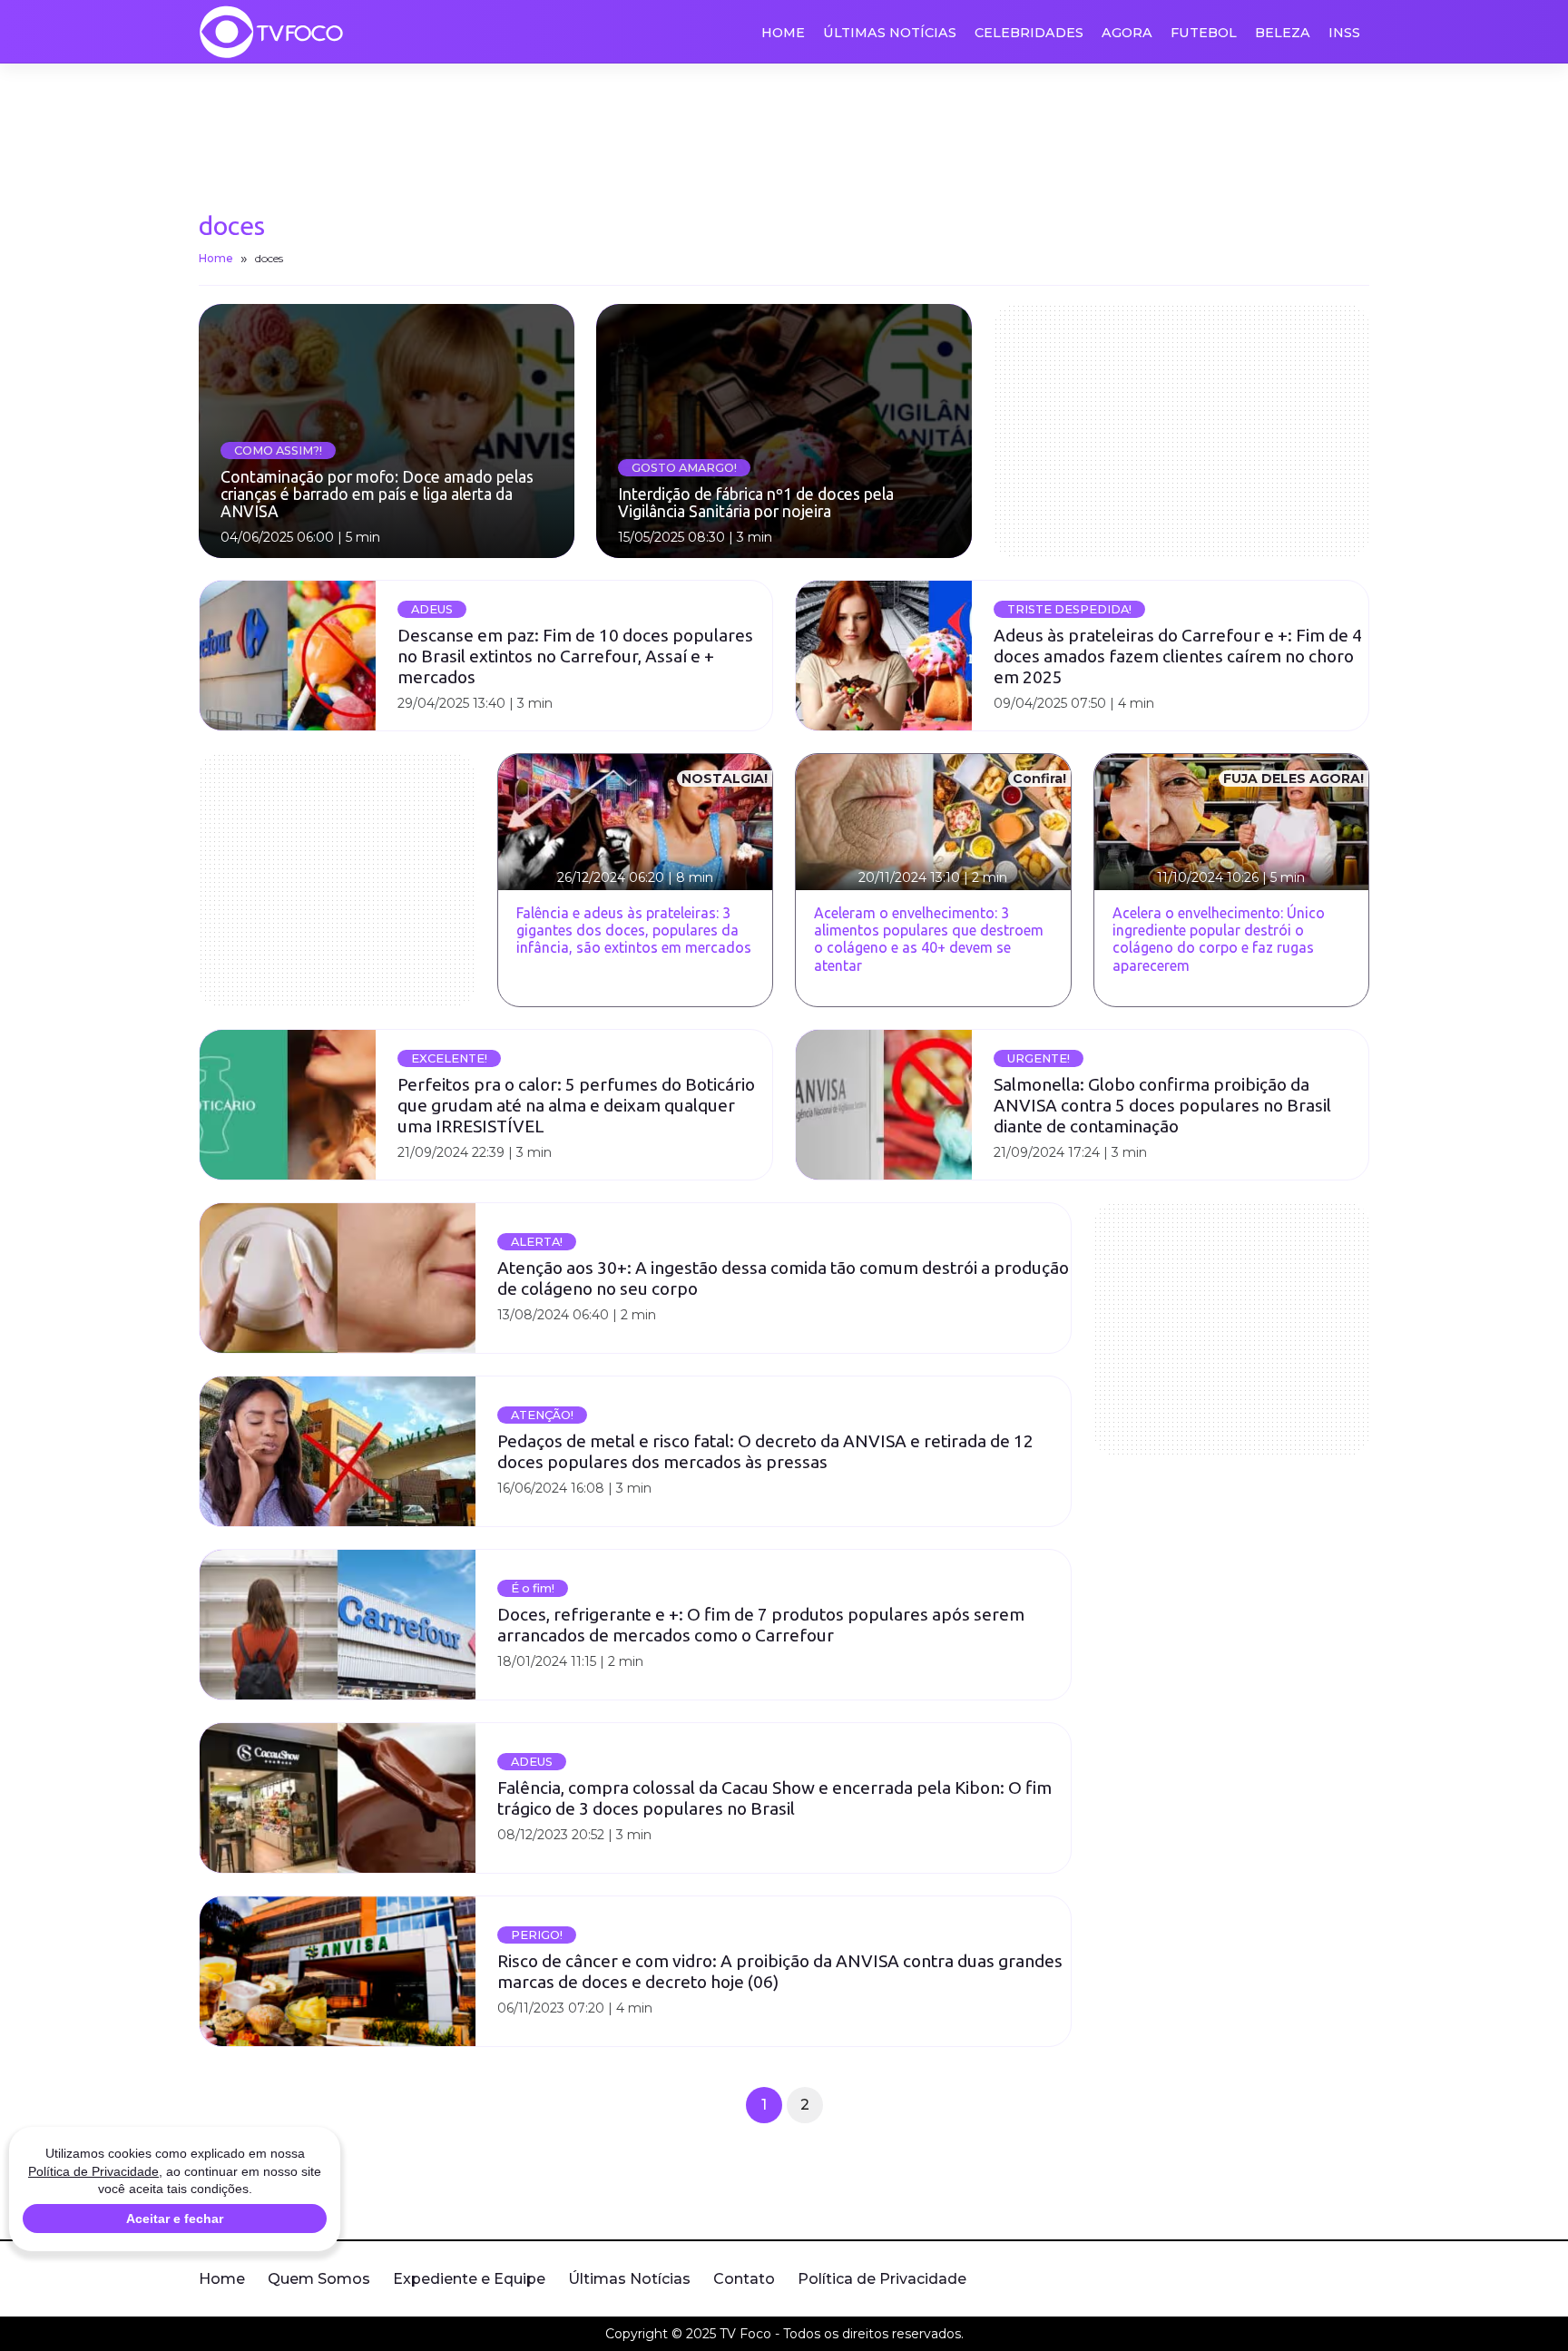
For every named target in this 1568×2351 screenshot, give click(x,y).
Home (783, 33)
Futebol (1204, 33)
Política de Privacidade (882, 2279)
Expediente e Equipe (469, 2279)
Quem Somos (319, 2279)
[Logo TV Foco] (271, 32)
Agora (1127, 33)
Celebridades (1029, 33)
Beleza (1283, 33)
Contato (744, 2279)
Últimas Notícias (890, 33)
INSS (1344, 33)
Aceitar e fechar (175, 2219)
